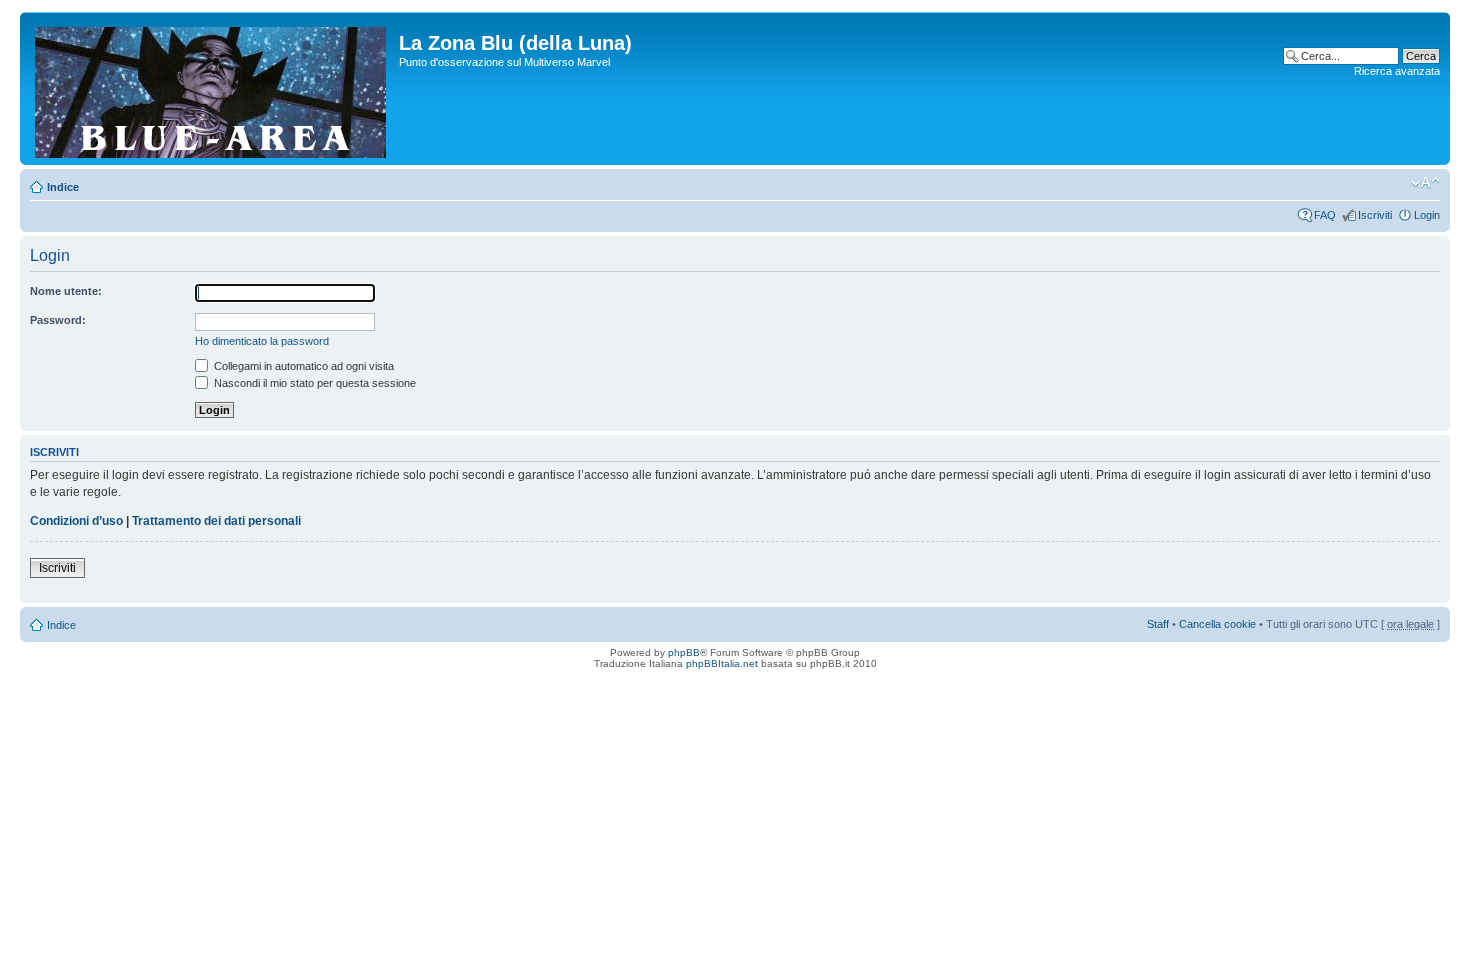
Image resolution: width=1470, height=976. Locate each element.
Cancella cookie (1217, 624)
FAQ (1325, 215)
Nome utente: (66, 291)
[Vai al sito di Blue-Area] (212, 88)
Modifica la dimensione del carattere (1425, 183)
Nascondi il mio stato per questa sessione (313, 383)
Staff (1158, 624)
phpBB (684, 652)
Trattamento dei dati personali (216, 521)
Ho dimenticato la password (262, 341)
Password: (58, 320)
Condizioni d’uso (76, 521)
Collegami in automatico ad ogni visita (302, 366)
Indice (63, 187)
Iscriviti (1375, 215)
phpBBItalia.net (722, 663)
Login (1427, 215)
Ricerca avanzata (1397, 71)
